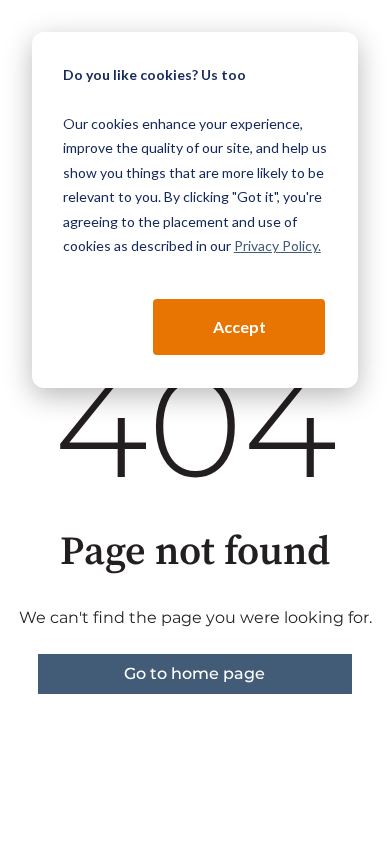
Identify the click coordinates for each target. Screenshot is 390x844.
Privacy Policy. (277, 245)
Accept (239, 326)
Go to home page (194, 673)
